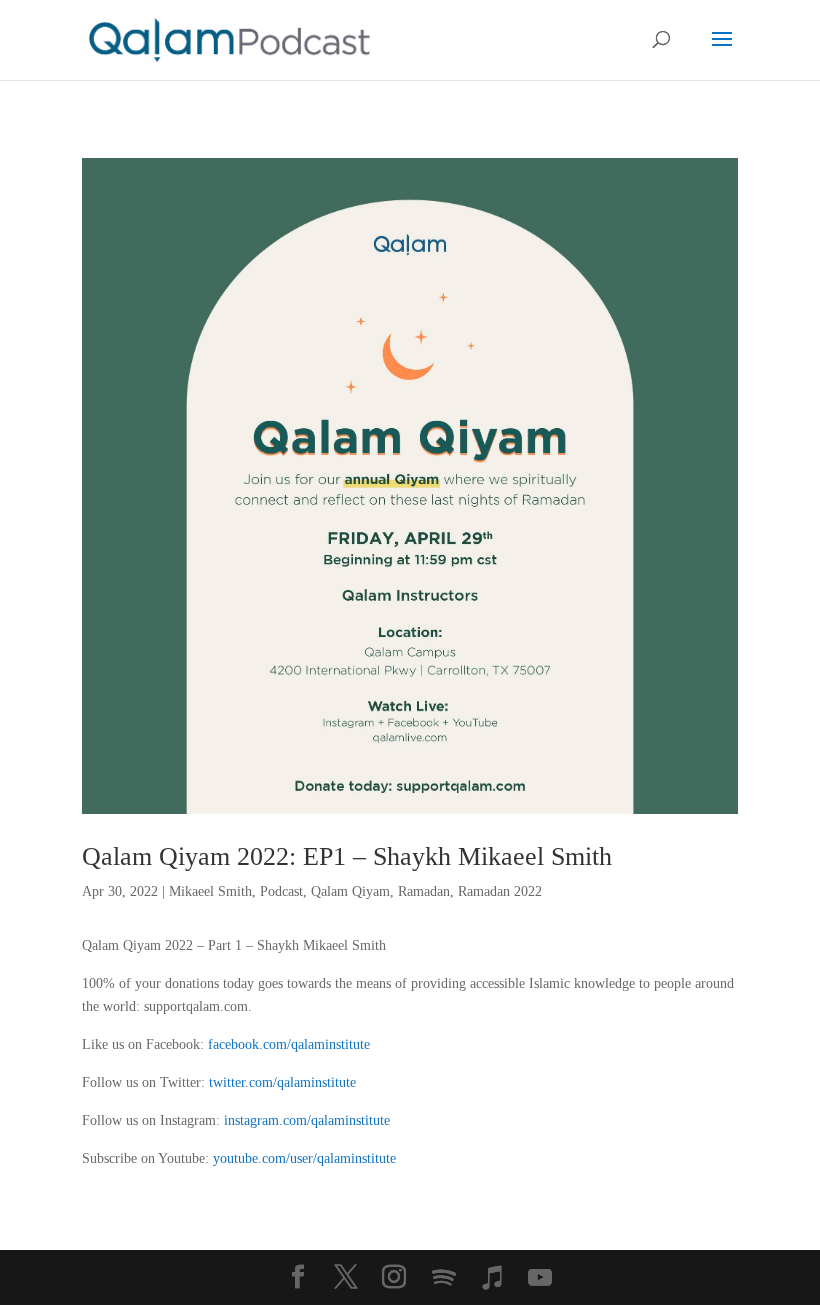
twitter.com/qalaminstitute (282, 1082)
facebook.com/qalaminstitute (289, 1044)
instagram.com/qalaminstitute (307, 1120)
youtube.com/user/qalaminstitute (304, 1158)
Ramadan (424, 891)
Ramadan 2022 (500, 891)
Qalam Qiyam (350, 891)
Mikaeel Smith (210, 891)
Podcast (281, 891)
